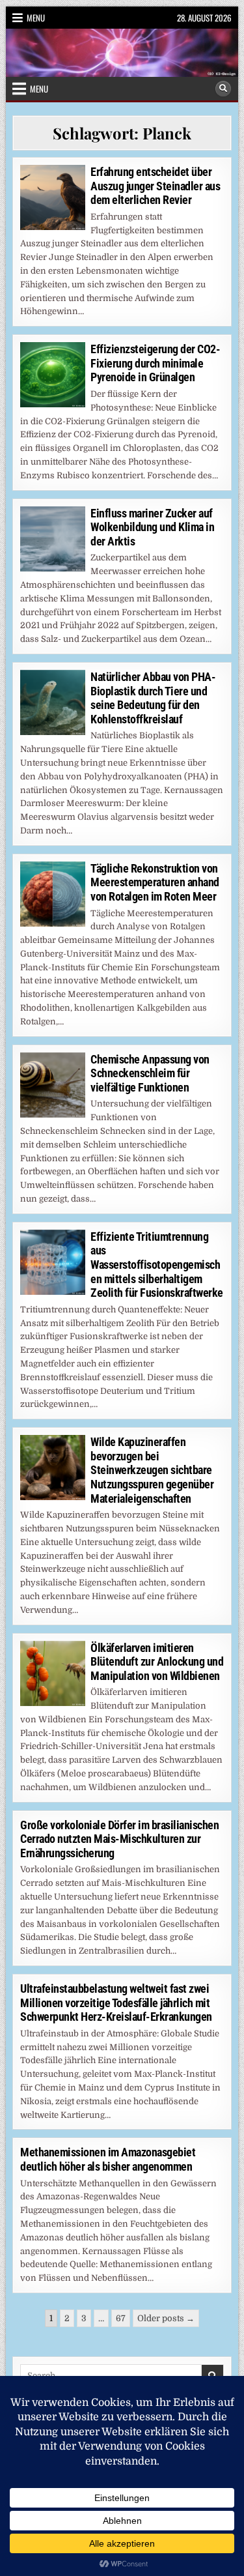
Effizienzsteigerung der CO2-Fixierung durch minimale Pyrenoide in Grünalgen (155, 363)
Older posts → (166, 2318)
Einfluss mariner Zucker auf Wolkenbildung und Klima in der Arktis (152, 527)
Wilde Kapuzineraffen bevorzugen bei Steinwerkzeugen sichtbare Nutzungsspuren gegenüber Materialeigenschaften (152, 1470)
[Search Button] (223, 89)
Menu (36, 18)
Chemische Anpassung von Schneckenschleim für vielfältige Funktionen (150, 1073)
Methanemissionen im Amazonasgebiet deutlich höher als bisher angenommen (108, 2159)
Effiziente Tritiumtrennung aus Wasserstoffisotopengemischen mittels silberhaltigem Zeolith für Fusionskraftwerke (157, 1265)
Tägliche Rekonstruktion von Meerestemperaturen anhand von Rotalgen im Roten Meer (155, 882)
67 (121, 2318)
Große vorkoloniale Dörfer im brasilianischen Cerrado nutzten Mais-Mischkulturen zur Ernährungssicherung (119, 1839)
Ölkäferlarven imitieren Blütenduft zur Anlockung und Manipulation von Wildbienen (157, 1662)
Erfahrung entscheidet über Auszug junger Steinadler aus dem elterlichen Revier (155, 186)
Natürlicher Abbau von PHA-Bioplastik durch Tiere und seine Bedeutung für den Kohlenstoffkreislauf (153, 698)
